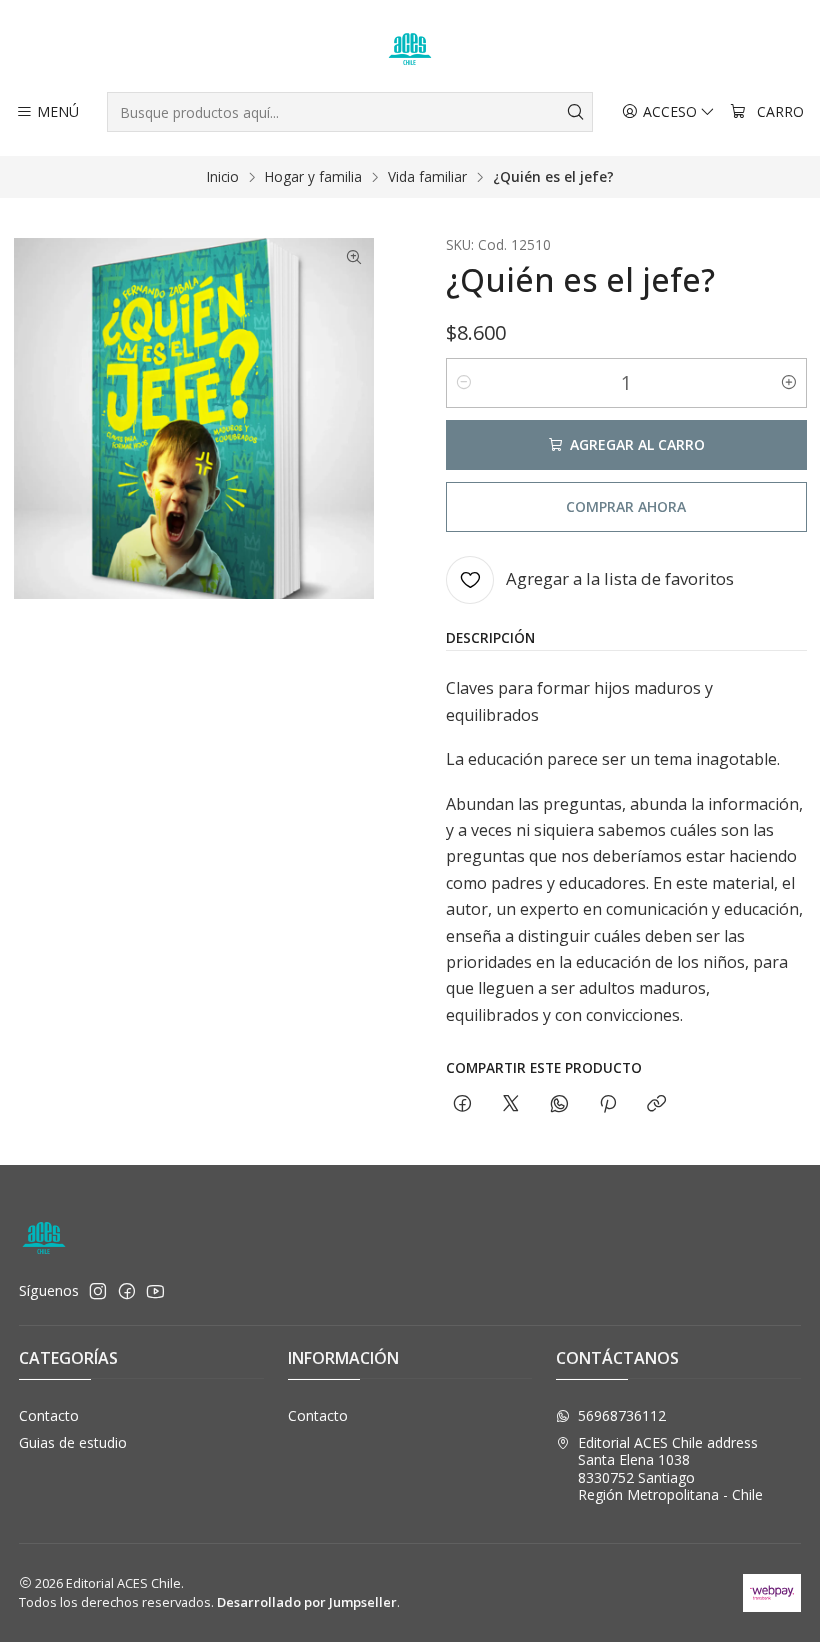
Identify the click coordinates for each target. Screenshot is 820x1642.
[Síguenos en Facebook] (127, 1291)
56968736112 (622, 1415)
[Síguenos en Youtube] (155, 1291)
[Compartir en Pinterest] (608, 1104)
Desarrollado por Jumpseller (307, 1602)
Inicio (223, 177)
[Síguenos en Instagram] (98, 1291)
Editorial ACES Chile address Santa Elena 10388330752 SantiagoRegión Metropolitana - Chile (670, 1469)
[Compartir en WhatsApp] (559, 1104)
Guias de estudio (73, 1442)
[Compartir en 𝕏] (511, 1104)
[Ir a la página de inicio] (410, 49)
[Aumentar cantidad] (789, 383)
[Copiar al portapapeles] (656, 1104)
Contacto (49, 1415)
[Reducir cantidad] (464, 383)
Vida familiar (427, 177)
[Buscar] (576, 112)
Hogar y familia (313, 177)
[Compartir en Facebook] (462, 1104)
